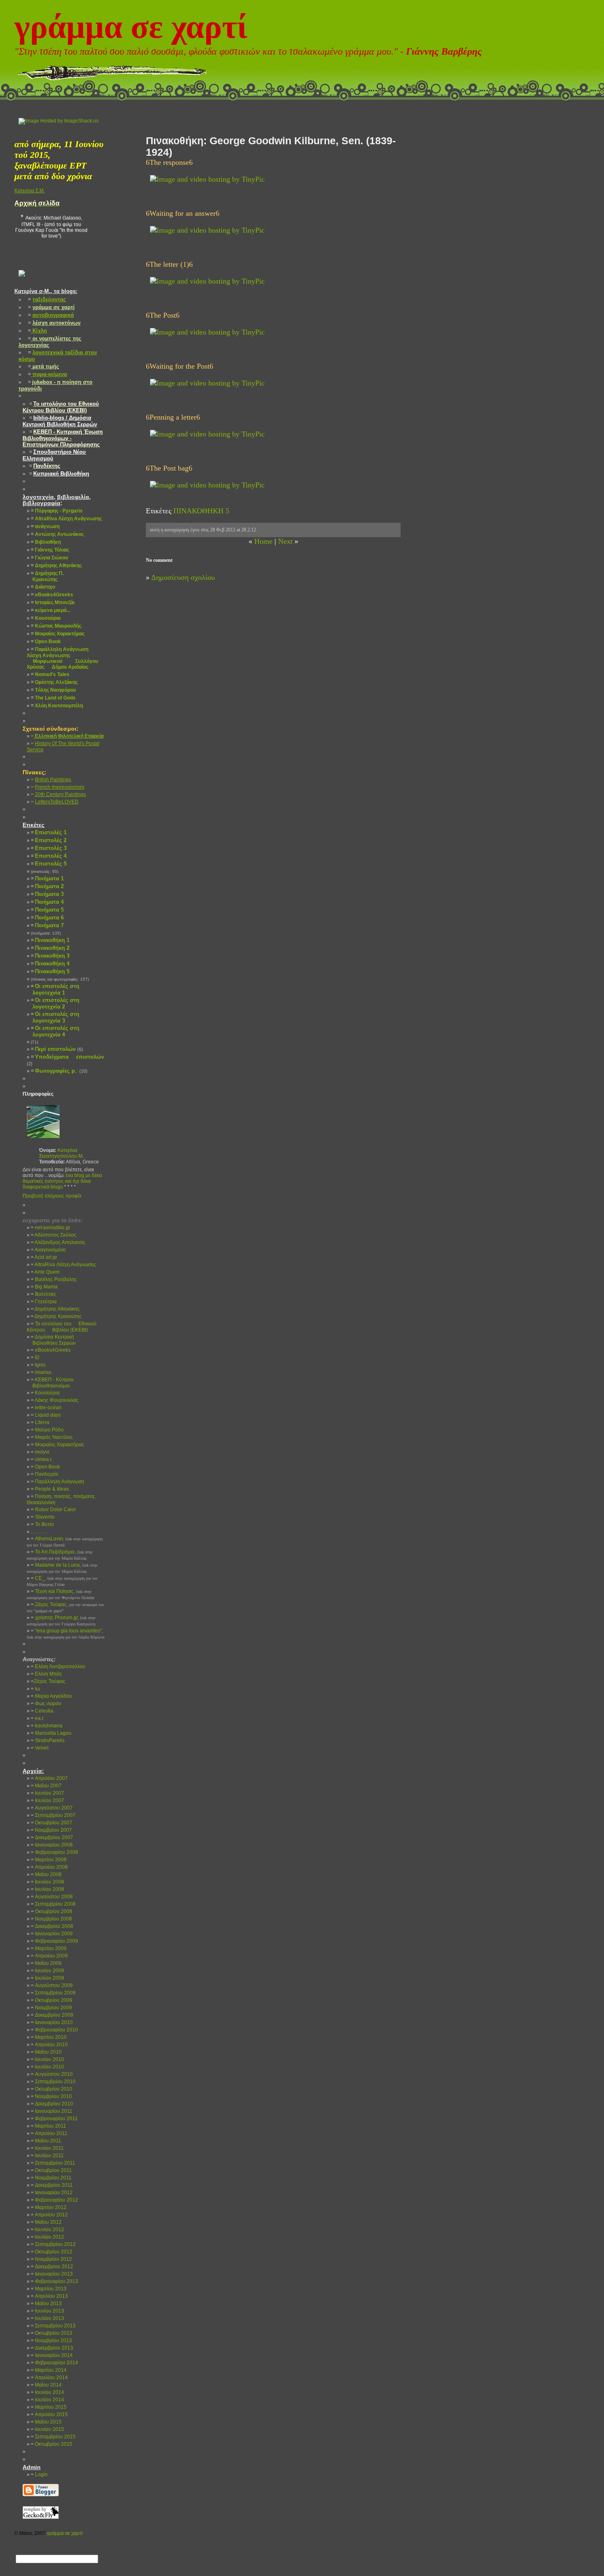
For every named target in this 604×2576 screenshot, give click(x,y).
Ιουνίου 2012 (47, 2230)
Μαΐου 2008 (46, 1874)
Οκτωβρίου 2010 (52, 2089)
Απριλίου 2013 (49, 2296)
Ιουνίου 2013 (47, 2311)
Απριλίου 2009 (49, 1956)
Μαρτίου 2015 (49, 2407)
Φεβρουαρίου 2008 (54, 1852)
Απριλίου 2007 (49, 1778)
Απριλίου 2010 (49, 2045)
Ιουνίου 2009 (47, 1971)
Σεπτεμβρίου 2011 (53, 2163)
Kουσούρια (45, 1393)
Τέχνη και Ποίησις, (60, 1594)
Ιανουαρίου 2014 (52, 2355)
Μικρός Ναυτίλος (52, 1437)
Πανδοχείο (45, 1474)
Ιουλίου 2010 (47, 2067)
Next (285, 541)
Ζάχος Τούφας (48, 1681)
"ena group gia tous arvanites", (66, 1634)
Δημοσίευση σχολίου (183, 577)
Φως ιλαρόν (46, 1703)
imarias (41, 1372)
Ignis (38, 1365)
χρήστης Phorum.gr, (61, 1620)
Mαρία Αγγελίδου (52, 1696)
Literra (40, 1422)
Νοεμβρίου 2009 (51, 2008)
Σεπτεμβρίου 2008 (53, 1904)
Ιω (35, 1689)
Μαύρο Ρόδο (47, 1430)
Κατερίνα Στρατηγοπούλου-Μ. (61, 1153)
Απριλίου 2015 (49, 2414)
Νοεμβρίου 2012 (51, 2259)
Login (39, 2474)
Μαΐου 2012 (46, 2222)
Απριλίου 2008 (49, 1867)
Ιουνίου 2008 (47, 1882)
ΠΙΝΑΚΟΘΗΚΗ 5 (201, 511)
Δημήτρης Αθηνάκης (55, 1309)
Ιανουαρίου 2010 (52, 2022)
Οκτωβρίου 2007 (52, 1823)
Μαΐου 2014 (46, 2385)
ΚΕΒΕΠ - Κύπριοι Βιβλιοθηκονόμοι (50, 1383)
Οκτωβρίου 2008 (52, 1911)
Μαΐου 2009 (46, 1963)
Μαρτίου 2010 (49, 2037)
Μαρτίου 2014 (49, 2370)
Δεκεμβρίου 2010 (52, 2104)
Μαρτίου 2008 (49, 1860)
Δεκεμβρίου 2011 (52, 2185)
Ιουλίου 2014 (47, 2400)
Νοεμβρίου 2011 (51, 2178)
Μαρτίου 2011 (48, 2126)
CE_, (62, 1581)
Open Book (45, 1467)
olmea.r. (42, 1459)
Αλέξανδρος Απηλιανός (58, 1242)
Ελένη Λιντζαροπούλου (58, 1667)
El (35, 1357)
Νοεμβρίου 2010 (51, 2096)
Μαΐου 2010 (46, 2052)
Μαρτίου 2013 (49, 2289)
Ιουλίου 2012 (47, 2237)
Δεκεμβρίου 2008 (52, 1926)
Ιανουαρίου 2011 (52, 2111)
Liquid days (46, 1415)
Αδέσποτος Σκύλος (54, 1235)
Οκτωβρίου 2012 (52, 2252)
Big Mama (44, 1287)
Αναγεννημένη (48, 1250)
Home (263, 541)
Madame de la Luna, (62, 1568)
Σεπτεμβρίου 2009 (53, 1993)
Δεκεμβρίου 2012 (52, 2267)
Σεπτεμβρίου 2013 (53, 2326)
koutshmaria (47, 1726)
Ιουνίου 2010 (47, 2059)
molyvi (40, 1452)
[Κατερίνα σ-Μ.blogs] (22, 283)
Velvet (40, 1748)
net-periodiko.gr (51, 1228)
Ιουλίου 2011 (47, 2156)
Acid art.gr (44, 1257)
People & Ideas (50, 1489)
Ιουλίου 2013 (47, 2318)
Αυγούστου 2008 (52, 1897)
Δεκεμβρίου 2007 (52, 1837)
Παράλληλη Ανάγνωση (58, 1482)
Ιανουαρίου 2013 (52, 2274)
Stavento (43, 1517)
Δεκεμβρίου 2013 (52, 2348)
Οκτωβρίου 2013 (52, 2333)
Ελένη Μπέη (46, 1674)
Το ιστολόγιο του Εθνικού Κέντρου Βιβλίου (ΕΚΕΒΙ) (62, 1327)
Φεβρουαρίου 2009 (54, 1941)
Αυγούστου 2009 (52, 1985)
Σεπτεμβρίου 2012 (53, 2244)
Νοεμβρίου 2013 (51, 2341)
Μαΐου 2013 (46, 2304)
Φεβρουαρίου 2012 (54, 2200)
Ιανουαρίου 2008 (52, 1845)
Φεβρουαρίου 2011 (54, 2119)
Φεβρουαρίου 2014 (54, 2363)
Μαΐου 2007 (46, 1786)
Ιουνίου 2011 (47, 2148)
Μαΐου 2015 (46, 2422)
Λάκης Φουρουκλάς (55, 1400)
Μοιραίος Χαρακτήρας (58, 1445)
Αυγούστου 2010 (52, 2074)
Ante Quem (45, 1272)
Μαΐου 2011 (46, 2141)
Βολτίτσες (44, 1294)
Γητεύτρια (44, 1302)
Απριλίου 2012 (49, 2215)
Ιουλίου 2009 (47, 1978)
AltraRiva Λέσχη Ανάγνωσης (63, 1265)
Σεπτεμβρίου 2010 (53, 2082)
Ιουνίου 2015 (47, 2429)
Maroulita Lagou (51, 1733)
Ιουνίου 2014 (47, 2392)
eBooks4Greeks (51, 1350)
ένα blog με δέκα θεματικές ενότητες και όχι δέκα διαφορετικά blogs (62, 1181)
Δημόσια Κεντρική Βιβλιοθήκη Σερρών (51, 1340)
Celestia (42, 1711)
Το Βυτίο (42, 1524)
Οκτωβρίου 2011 (51, 2170)
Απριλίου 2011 (49, 2133)
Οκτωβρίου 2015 (52, 2444)
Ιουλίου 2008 (47, 1889)
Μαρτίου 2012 (49, 2207)
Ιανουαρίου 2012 (52, 2193)
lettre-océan (46, 1408)
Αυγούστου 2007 (52, 1808)
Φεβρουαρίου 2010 (54, 2030)
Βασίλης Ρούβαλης (54, 1279)
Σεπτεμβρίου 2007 (53, 1815)
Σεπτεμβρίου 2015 (53, 2437)
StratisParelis (48, 1740)
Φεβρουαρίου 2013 (54, 2281)
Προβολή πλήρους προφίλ (52, 1196)
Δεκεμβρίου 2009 (52, 2015)
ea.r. (38, 1718)
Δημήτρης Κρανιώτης (56, 1316)
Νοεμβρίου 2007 (51, 1830)
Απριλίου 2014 (49, 2377)
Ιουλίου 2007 (47, 1800)
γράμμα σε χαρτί (131, 27)
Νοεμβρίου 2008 (51, 1919)
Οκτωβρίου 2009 (52, 2000)
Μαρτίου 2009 (49, 1948)
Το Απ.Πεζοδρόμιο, (60, 1555)
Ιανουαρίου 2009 (52, 1934)
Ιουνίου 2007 (47, 1793)
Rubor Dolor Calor (53, 1510)
